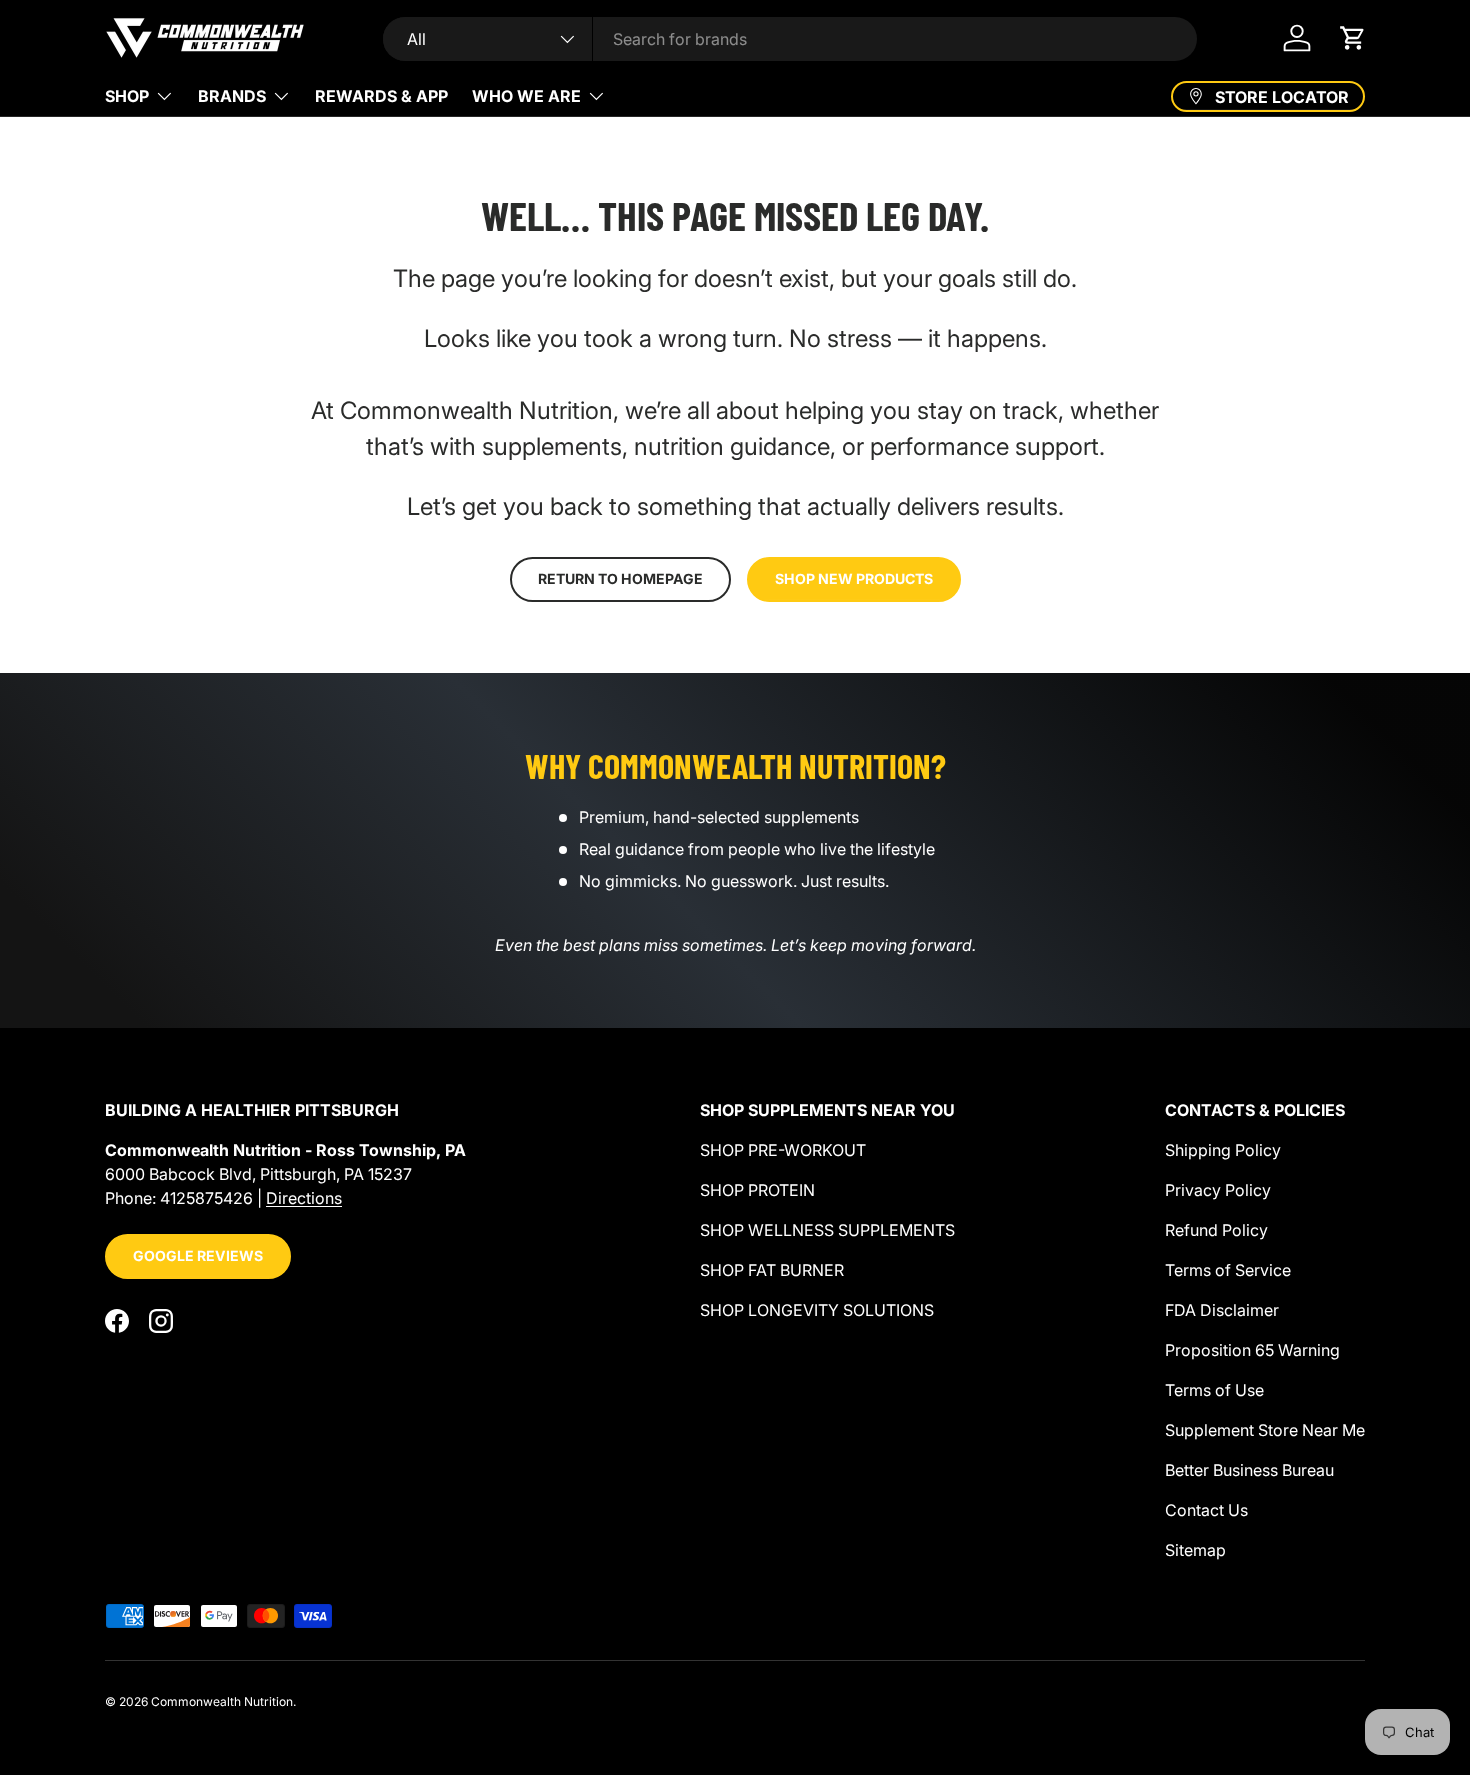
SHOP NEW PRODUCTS (854, 578)
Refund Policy (1216, 1230)
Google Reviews (198, 1255)
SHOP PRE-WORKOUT (783, 1150)
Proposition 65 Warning (1252, 1350)
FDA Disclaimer (1222, 1310)
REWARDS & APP (381, 96)
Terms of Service (1228, 1270)
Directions (304, 1198)
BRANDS (232, 96)
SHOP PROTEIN (757, 1190)
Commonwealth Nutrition (222, 1701)
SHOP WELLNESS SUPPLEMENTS (827, 1230)
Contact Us (1206, 1510)
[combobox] (790, 39)
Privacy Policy (1218, 1190)
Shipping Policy (1223, 1150)
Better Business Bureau (1249, 1470)
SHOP (127, 96)
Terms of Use (1214, 1390)
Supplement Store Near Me (1265, 1430)
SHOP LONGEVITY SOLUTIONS (817, 1310)
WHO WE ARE (526, 96)
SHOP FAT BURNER (772, 1270)
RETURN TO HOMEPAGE (620, 578)
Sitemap (1195, 1550)
